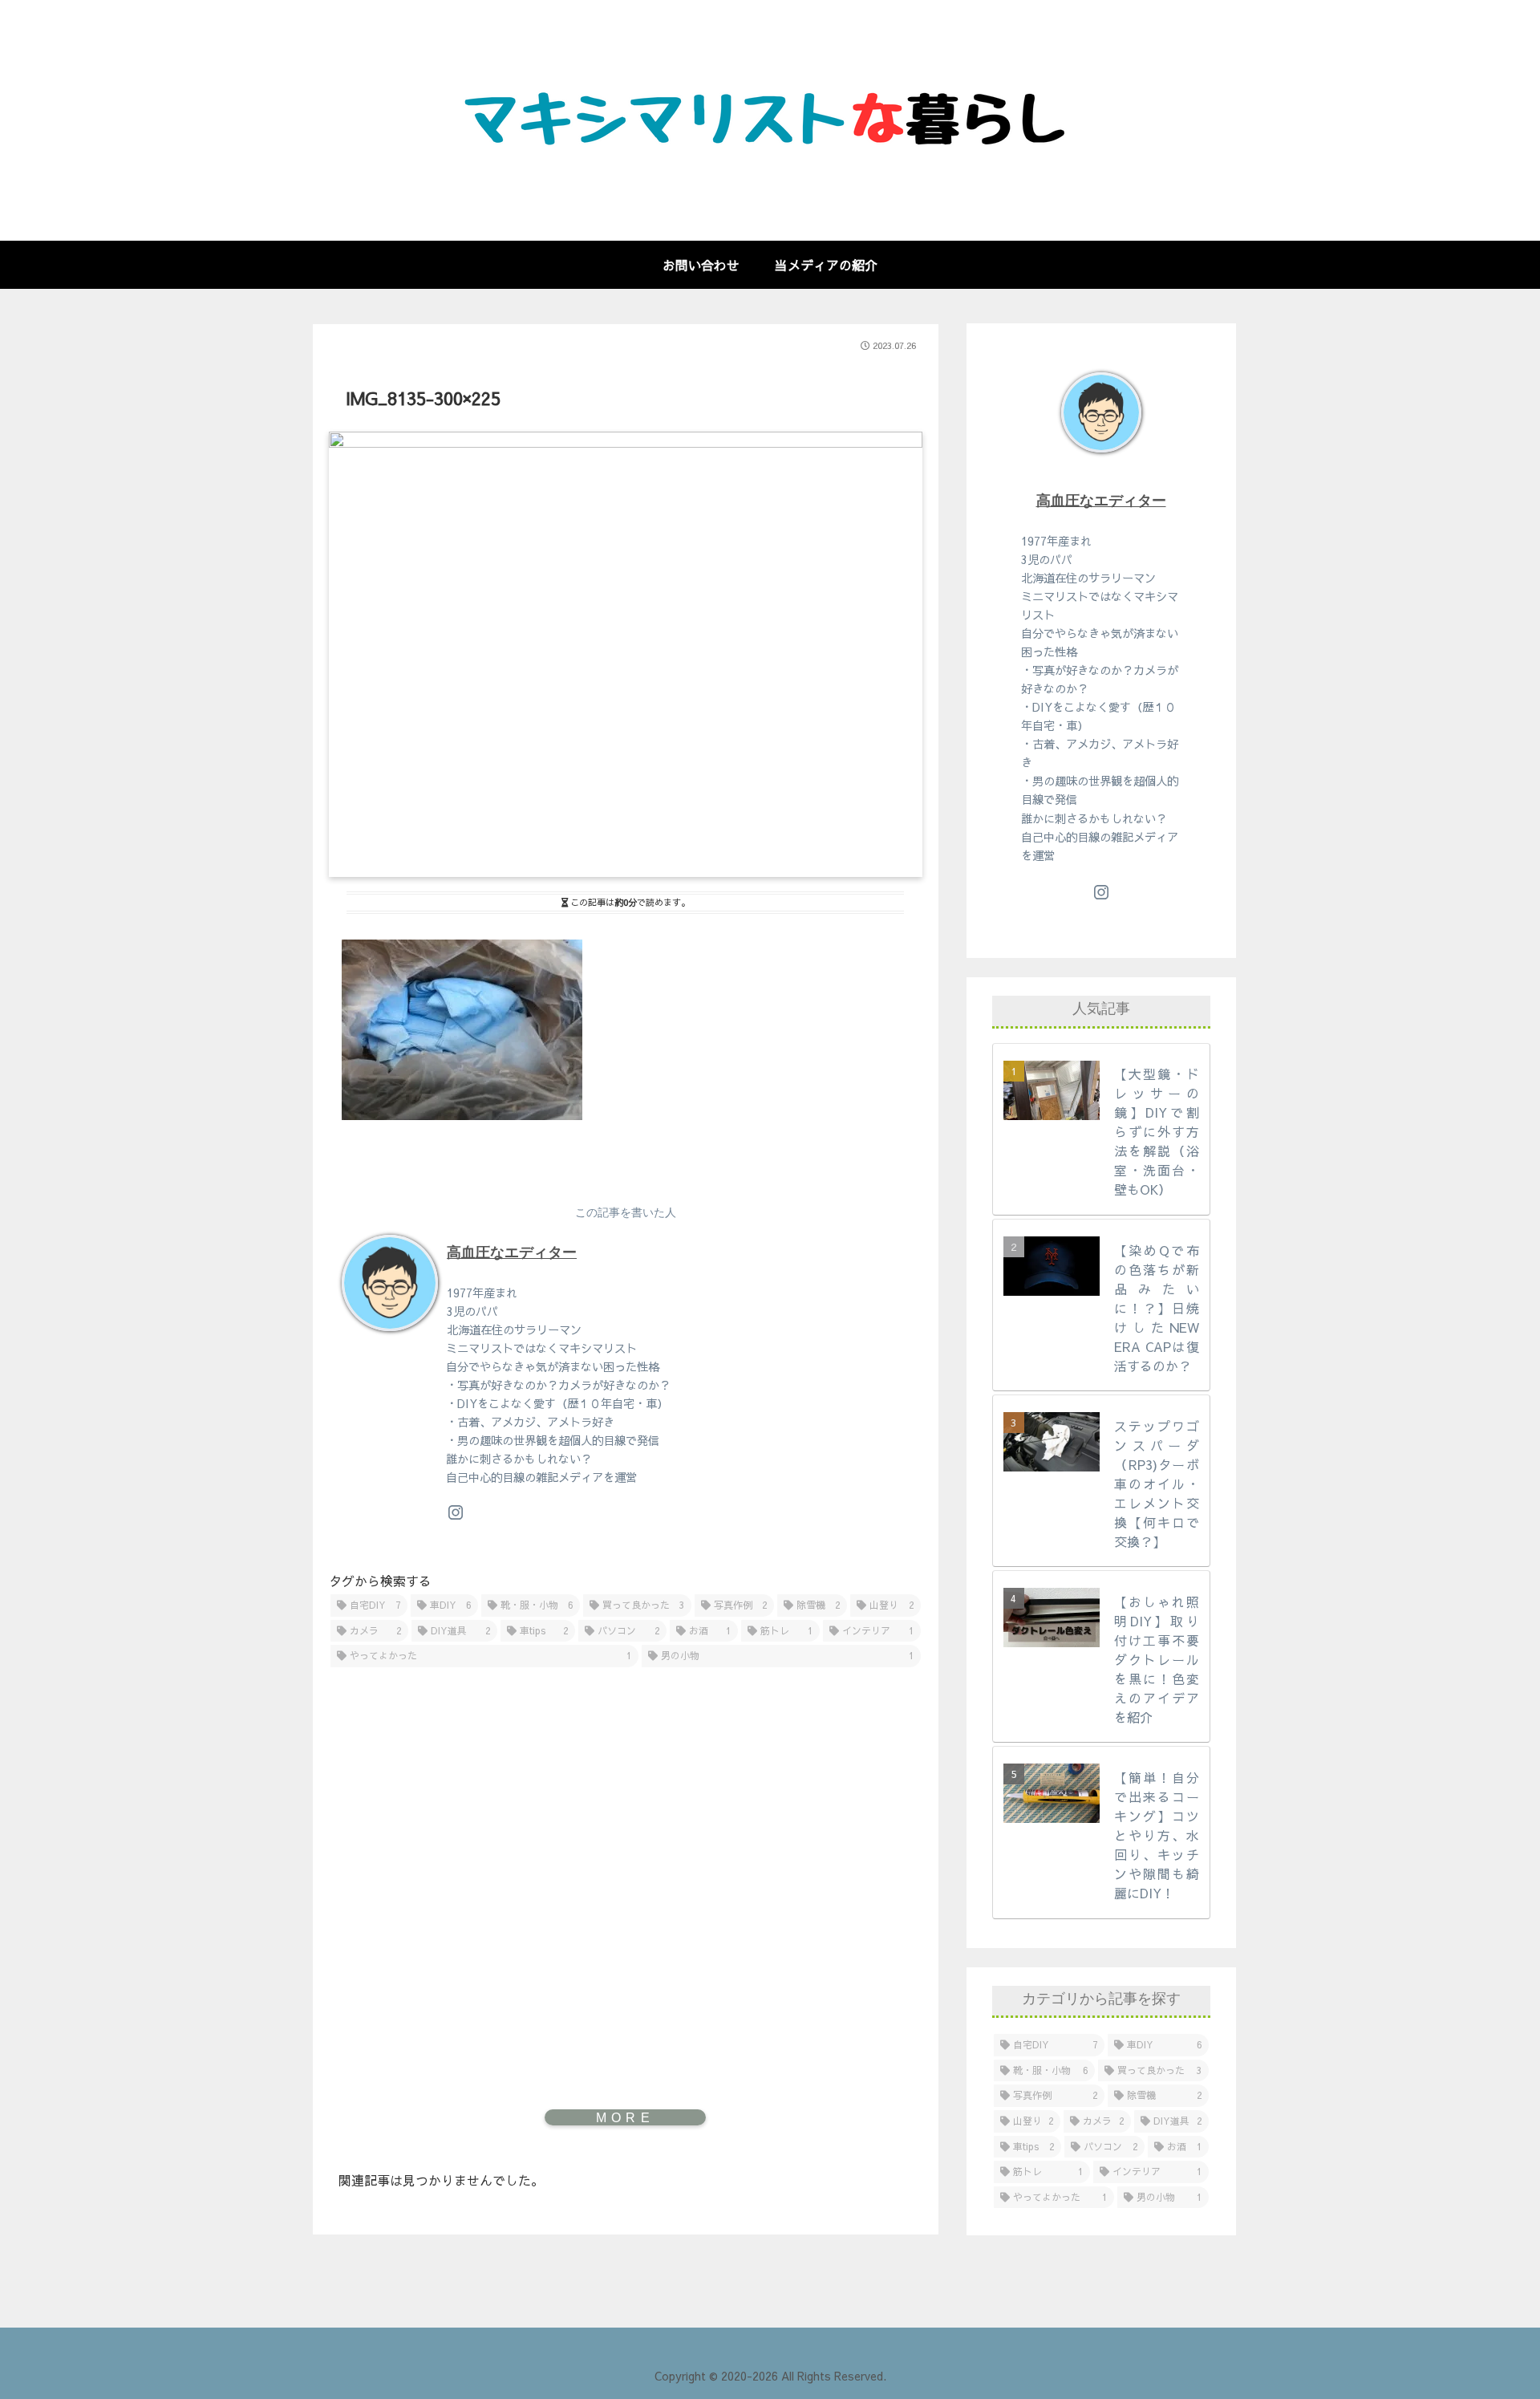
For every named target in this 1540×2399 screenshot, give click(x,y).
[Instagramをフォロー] (456, 1512)
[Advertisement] (626, 1847)
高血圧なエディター (512, 1252)
